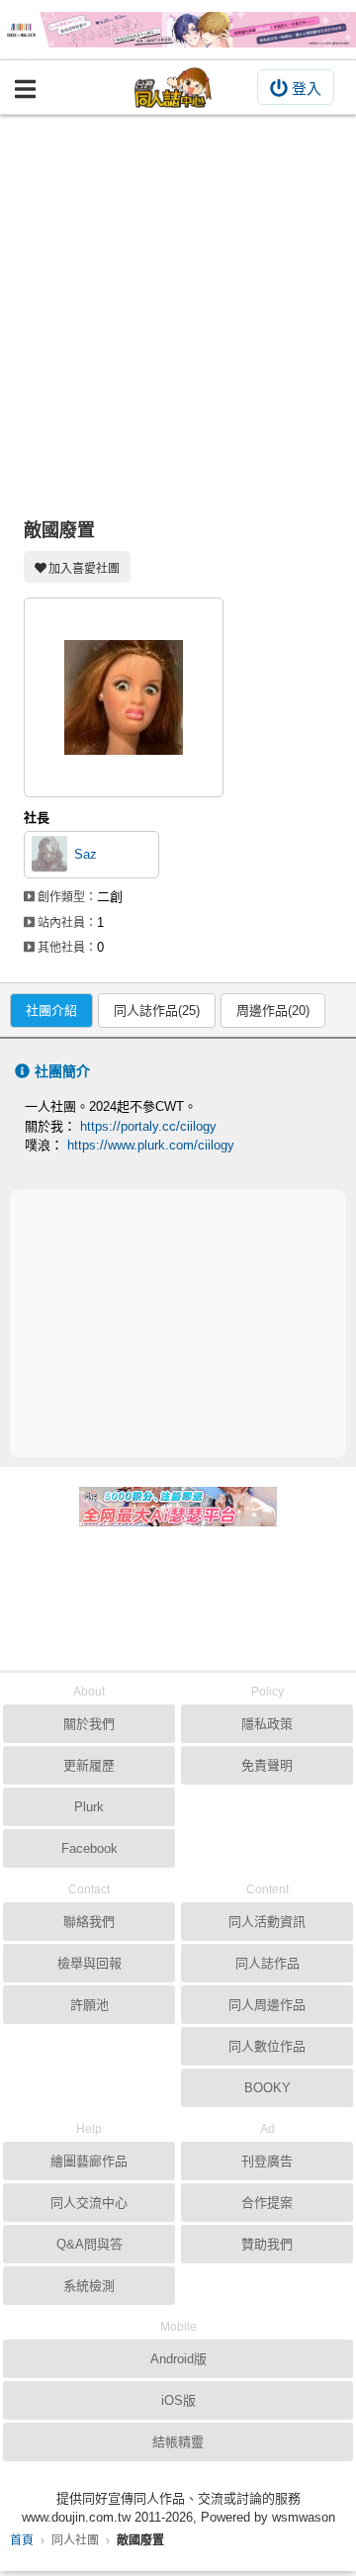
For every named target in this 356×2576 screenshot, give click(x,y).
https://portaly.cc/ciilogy (148, 1126)
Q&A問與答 (89, 2244)
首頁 (22, 2540)
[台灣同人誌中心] (173, 88)
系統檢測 (89, 2286)
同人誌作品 (267, 1963)
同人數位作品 (267, 2046)
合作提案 (267, 2203)
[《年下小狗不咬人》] (178, 30)
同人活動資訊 (267, 1922)
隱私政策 (267, 1724)
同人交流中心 (89, 2203)
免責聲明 (267, 1765)
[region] (183, 1322)
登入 (307, 89)
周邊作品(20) (273, 1011)
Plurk (89, 1807)
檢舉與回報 (89, 1963)
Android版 (178, 2359)
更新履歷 (89, 1765)
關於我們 (89, 1724)
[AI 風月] (178, 1515)
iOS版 (178, 2400)
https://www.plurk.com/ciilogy (151, 1145)
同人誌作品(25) (157, 1011)
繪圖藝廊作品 (89, 2161)
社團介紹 (51, 1011)
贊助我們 (267, 2244)
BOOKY (267, 2088)
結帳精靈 (178, 2442)
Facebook (89, 1848)
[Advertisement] (178, 303)
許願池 (89, 2005)
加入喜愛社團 (84, 569)
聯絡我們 (89, 1922)
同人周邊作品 (267, 2005)
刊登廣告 (267, 2161)
